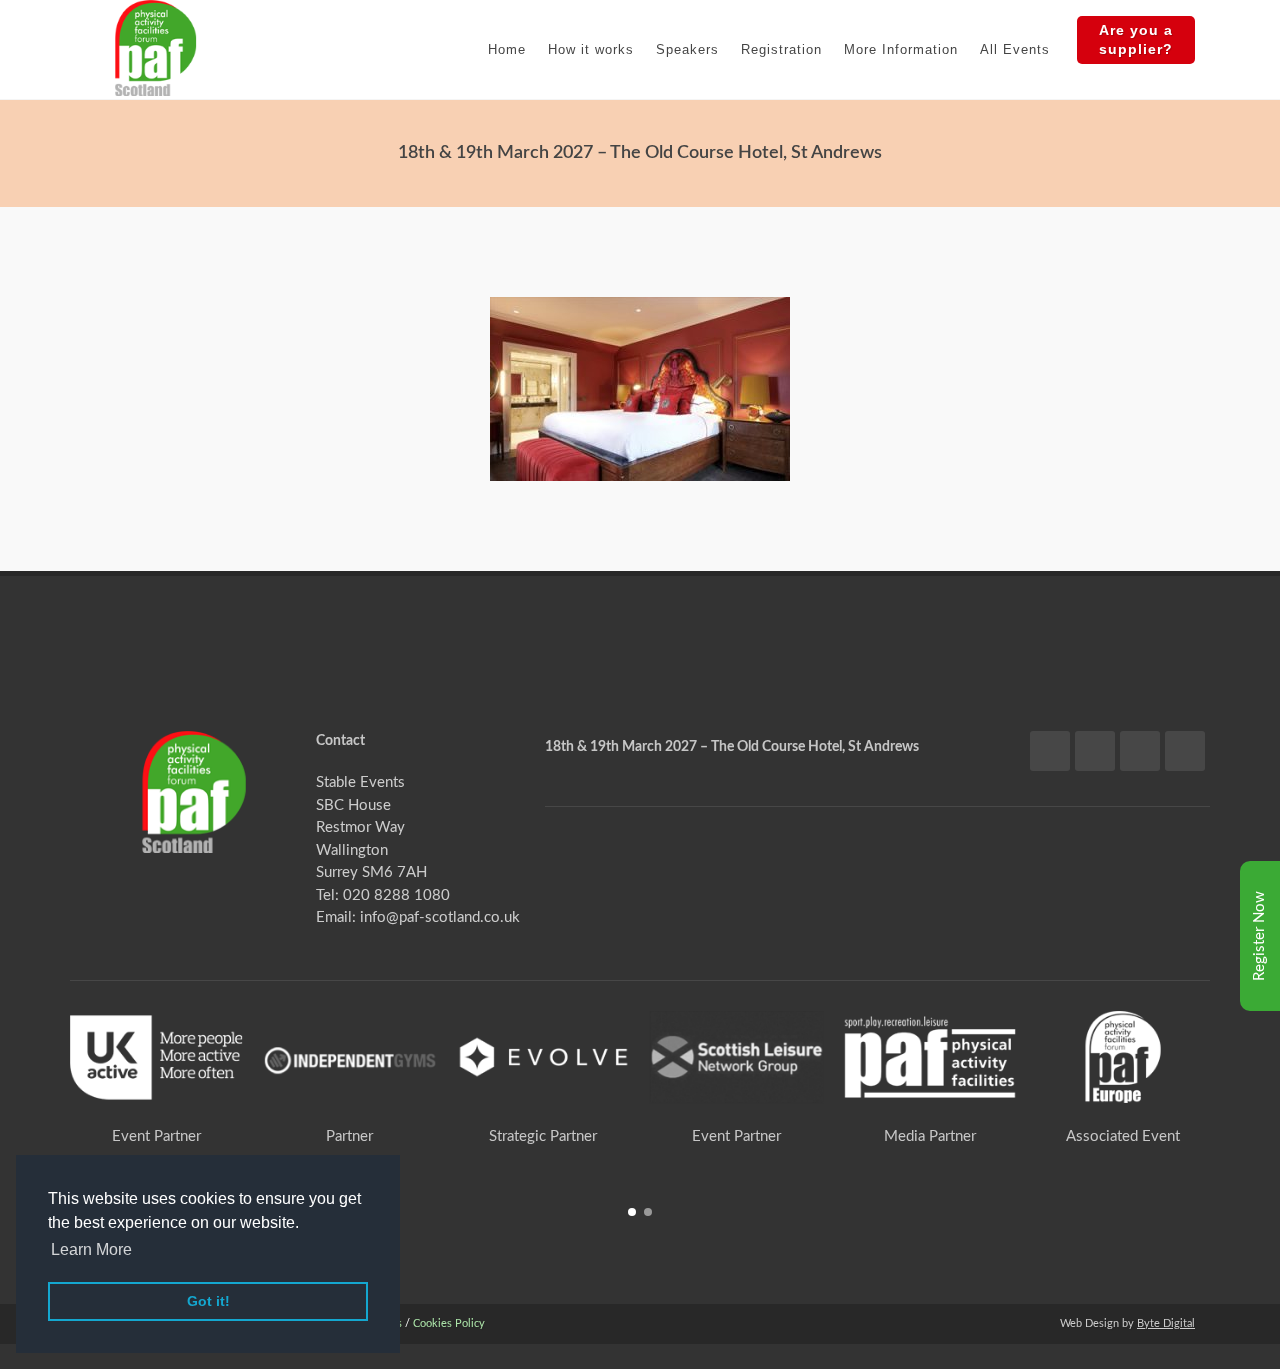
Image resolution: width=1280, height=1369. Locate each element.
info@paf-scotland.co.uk (440, 917)
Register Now (1259, 936)
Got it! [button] (208, 1301)
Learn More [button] (91, 1249)
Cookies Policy (449, 1323)
